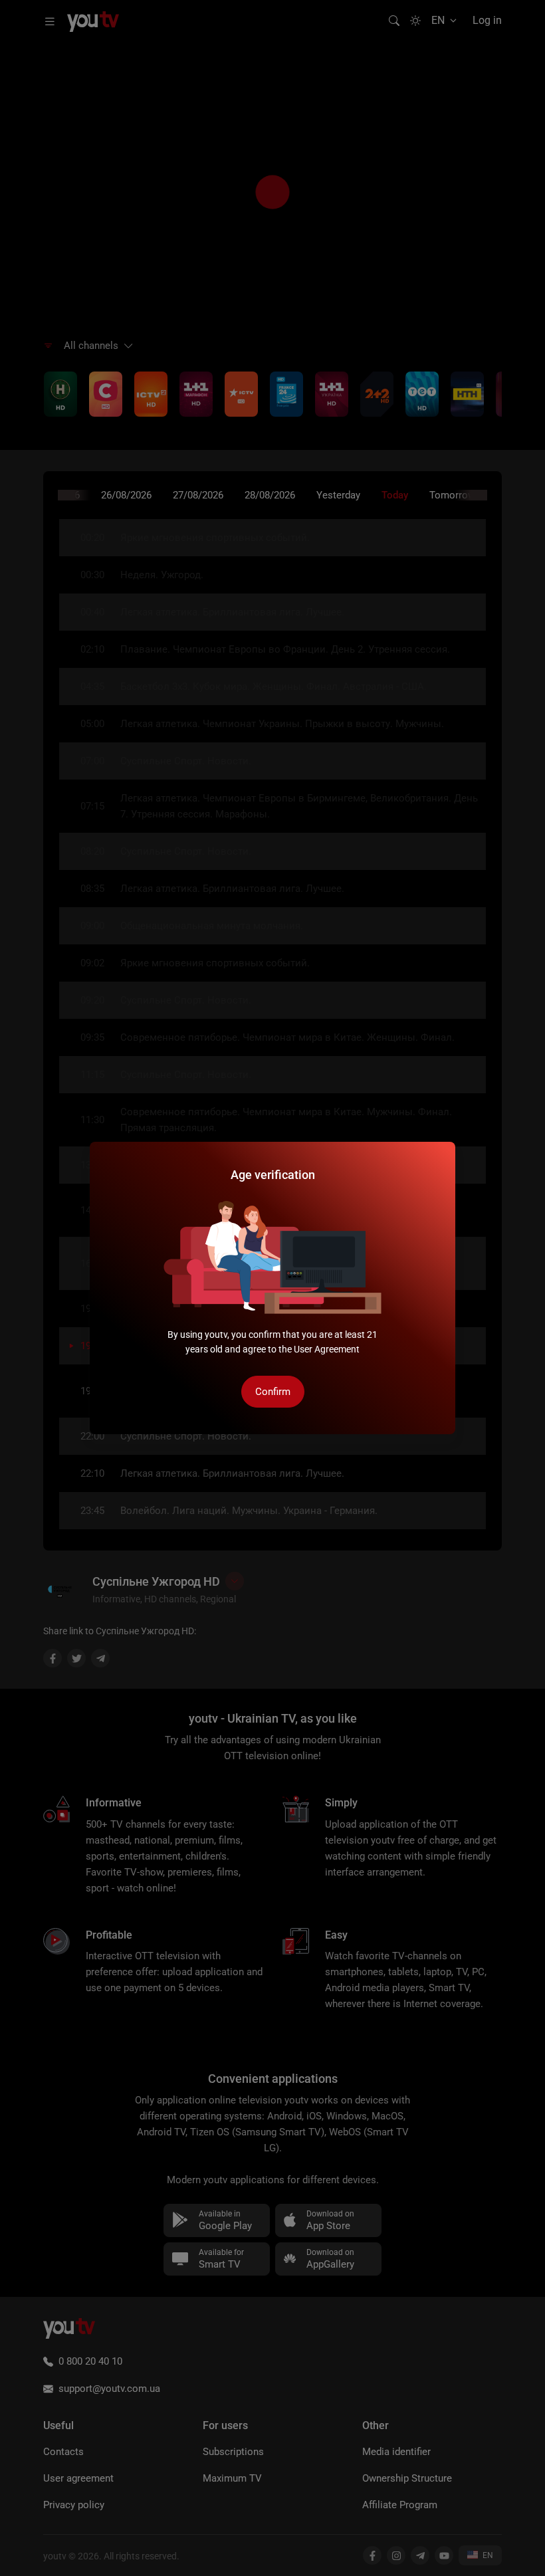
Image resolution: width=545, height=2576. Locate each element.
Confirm (273, 1392)
